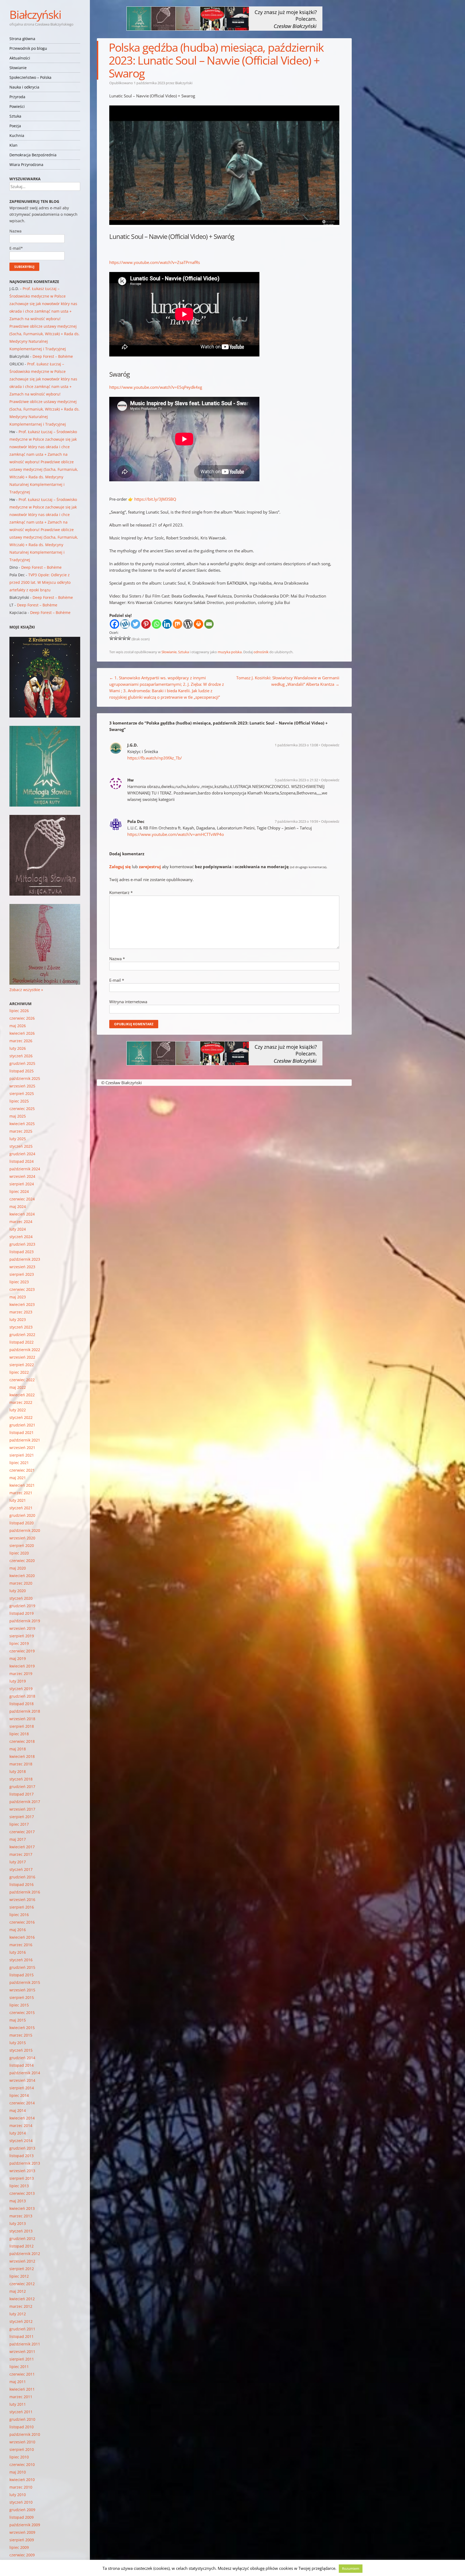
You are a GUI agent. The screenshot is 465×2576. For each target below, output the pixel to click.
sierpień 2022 (22, 1365)
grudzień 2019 (22, 1606)
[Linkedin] (167, 624)
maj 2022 (18, 1387)
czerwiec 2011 (22, 2374)
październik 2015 (25, 1982)
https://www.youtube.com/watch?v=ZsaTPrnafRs (155, 262)
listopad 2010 (22, 2427)
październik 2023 (25, 1259)
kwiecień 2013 (22, 2208)
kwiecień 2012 (22, 2299)
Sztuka (15, 116)
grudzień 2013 (22, 2148)
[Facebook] (115, 624)
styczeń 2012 (21, 2321)
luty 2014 (18, 2133)
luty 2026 (18, 1048)
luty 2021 (18, 1500)
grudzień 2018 (22, 1696)
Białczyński (35, 14)
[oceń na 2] (116, 638)
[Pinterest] (146, 624)
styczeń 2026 (21, 1056)
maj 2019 (18, 1658)
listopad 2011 (22, 2336)
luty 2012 (18, 2314)
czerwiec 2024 (22, 1199)
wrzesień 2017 (22, 1809)
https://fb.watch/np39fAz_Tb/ (155, 758)
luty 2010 (18, 2495)
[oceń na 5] (129, 638)
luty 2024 (18, 1229)
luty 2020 (18, 1591)
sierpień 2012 (22, 2269)
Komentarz (121, 892)
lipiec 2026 (19, 1011)
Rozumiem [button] (351, 2568)
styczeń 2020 (21, 1598)
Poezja (15, 126)
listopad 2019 (22, 1613)
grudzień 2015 (22, 1967)
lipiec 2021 (19, 1463)
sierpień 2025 (22, 1093)
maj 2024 (18, 1206)
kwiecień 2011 (22, 2389)
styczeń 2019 (21, 1689)
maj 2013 (18, 2201)
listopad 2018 (22, 1704)
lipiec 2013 (19, 2186)
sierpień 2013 (22, 2178)
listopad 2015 (22, 1975)
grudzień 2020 (22, 1515)
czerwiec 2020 (22, 1561)
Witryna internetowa (128, 1002)
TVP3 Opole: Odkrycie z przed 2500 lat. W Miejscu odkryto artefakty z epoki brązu (40, 582)
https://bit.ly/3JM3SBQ (155, 499)
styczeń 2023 (21, 1327)
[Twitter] (135, 624)
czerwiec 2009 (22, 2555)
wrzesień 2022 (22, 1357)
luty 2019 (18, 1681)
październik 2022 (25, 1350)
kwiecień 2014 (22, 2118)
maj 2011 (18, 2382)
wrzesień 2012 (22, 2261)
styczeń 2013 (21, 2231)
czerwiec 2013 (22, 2193)
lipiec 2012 (19, 2276)
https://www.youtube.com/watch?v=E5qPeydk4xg (156, 387)
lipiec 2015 (19, 2005)
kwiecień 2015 (22, 2028)
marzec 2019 (21, 1674)
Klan (13, 145)
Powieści (17, 106)
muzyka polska (230, 652)
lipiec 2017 (19, 1824)
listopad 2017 (22, 1794)
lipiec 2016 (19, 1915)
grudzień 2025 (22, 1063)
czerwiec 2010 (22, 2464)
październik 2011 (25, 2344)
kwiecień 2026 (22, 1033)
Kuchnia (17, 135)
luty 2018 (18, 1771)
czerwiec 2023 (22, 1289)
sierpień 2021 (22, 1455)
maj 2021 (18, 1478)
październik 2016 (25, 1892)
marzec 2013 (21, 2216)
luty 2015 (18, 2043)
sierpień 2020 (22, 1545)
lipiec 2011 (19, 2367)
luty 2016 (18, 1952)
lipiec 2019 (19, 1643)
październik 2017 (25, 1802)
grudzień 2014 (22, 2058)
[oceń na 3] (120, 638)
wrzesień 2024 (22, 1176)
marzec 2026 (21, 1041)
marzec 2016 (21, 1945)
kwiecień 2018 (22, 1756)
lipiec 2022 (19, 1372)
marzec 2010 (21, 2487)
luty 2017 (18, 1862)
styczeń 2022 (21, 1417)
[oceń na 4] (124, 638)
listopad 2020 (22, 1523)
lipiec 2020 (19, 1553)
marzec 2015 (21, 2035)
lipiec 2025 (19, 1101)
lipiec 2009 (19, 2547)
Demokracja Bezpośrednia (33, 155)
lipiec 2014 (19, 2095)
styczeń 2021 (21, 1508)
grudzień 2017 (22, 1787)
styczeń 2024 (21, 1237)
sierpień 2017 (22, 1817)
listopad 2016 (22, 1884)
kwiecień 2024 (22, 1214)
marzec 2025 (21, 1131)
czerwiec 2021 (22, 1470)
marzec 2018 (21, 1764)
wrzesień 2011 (22, 2351)
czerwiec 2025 (22, 1109)
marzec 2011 (21, 2397)
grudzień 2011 (22, 2329)
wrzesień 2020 (22, 1538)
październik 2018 (25, 1711)
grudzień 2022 (22, 1335)
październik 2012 (25, 2254)
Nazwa (117, 959)
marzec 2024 (21, 1222)
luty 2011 (18, 2404)
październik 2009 (25, 2525)
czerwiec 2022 (22, 1380)
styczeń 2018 (21, 1779)
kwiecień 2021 (22, 1485)
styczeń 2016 (21, 1960)
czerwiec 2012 (22, 2284)
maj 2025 (18, 1116)
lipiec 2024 (19, 1191)
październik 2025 (25, 1078)
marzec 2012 (21, 2306)
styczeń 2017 (21, 1869)
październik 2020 (25, 1530)
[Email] (209, 624)
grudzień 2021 (22, 1425)
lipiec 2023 (19, 1282)
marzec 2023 (21, 1312)
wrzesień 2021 (22, 1448)
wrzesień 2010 (22, 2442)
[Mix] (177, 624)
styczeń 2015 (21, 2050)
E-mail (117, 980)
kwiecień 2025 (22, 1124)
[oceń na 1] (111, 638)
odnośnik (261, 652)
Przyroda (17, 97)
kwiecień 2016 (22, 1937)
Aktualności (20, 58)
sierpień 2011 (22, 2359)
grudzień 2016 (22, 1877)
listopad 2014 (22, 2065)
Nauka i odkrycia (24, 87)
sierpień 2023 (22, 1274)
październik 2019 (25, 1621)
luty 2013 (18, 2223)
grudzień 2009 (22, 2510)
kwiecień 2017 (22, 1847)
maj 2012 (18, 2291)
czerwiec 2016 (22, 1922)
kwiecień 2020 (22, 1576)
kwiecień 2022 (22, 1395)
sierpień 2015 (22, 1997)
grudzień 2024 (22, 1154)
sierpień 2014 (22, 2088)
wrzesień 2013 (22, 2171)
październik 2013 (25, 2163)
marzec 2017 (21, 1854)
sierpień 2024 (22, 1184)
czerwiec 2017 (22, 1832)
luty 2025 (18, 1139)
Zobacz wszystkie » (26, 990)
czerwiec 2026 (22, 1018)
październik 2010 (25, 2434)
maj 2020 (18, 1568)
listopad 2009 (22, 2517)
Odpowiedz (330, 745)
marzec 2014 (21, 2126)
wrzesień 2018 (22, 1719)
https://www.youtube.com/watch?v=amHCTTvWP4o (176, 834)
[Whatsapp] (156, 624)
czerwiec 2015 (22, 2013)
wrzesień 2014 (22, 2080)
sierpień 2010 (22, 2449)
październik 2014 (25, 2073)
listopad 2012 (22, 2246)
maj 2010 (18, 2472)
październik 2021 (25, 1440)
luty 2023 (18, 1319)
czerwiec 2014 (22, 2103)
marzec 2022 (21, 1402)
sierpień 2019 (22, 1636)
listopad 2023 (22, 1252)
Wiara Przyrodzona (26, 165)
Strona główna (22, 39)
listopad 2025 (22, 1071)
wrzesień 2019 (22, 1628)
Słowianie (18, 68)
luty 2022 (18, 1410)
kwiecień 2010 (22, 2480)
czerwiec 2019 (22, 1651)
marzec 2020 (21, 1583)
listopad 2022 (22, 1342)
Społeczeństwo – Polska (30, 77)
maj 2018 (18, 1749)
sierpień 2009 (22, 2540)
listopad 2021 (22, 1432)
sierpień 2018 (22, 1726)
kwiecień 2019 (22, 1666)
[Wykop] (125, 624)
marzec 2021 (21, 1493)
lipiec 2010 (19, 2457)
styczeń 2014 (21, 2141)
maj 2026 (18, 1026)
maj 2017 (18, 1839)
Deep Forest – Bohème (53, 356)
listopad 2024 (22, 1161)
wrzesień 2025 (22, 1086)
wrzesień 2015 (22, 1990)
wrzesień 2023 (22, 1267)
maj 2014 (18, 2110)
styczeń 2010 (21, 2502)
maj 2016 (18, 1930)
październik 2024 (25, 1169)
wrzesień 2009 (22, 2532)
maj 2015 (18, 2020)
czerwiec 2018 (22, 1741)
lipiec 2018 (19, 1734)
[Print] (198, 624)
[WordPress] (188, 624)
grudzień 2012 (22, 2238)
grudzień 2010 (22, 2419)
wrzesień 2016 (22, 1900)
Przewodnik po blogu (28, 48)
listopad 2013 (22, 2156)
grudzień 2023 (22, 1244)
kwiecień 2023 (22, 1304)
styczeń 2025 (21, 1146)
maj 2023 (18, 1297)
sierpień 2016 (22, 1907)
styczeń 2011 (21, 2412)
